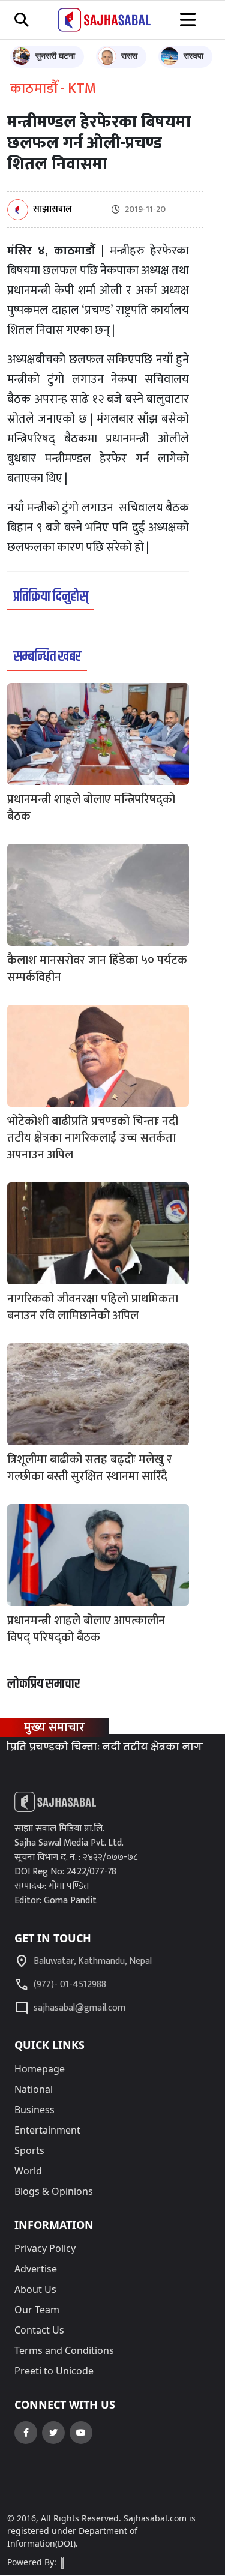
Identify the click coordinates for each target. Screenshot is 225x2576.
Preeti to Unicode (54, 2371)
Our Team (37, 2310)
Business (34, 2110)
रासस (129, 56)
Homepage (40, 2069)
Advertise (36, 2269)
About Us (35, 2289)
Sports (29, 2150)
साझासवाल (52, 210)
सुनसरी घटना (55, 56)
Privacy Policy (45, 2248)
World (28, 2171)
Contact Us (39, 2330)
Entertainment (47, 2130)
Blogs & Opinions (54, 2191)
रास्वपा (193, 56)
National (34, 2089)
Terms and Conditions (64, 2350)
